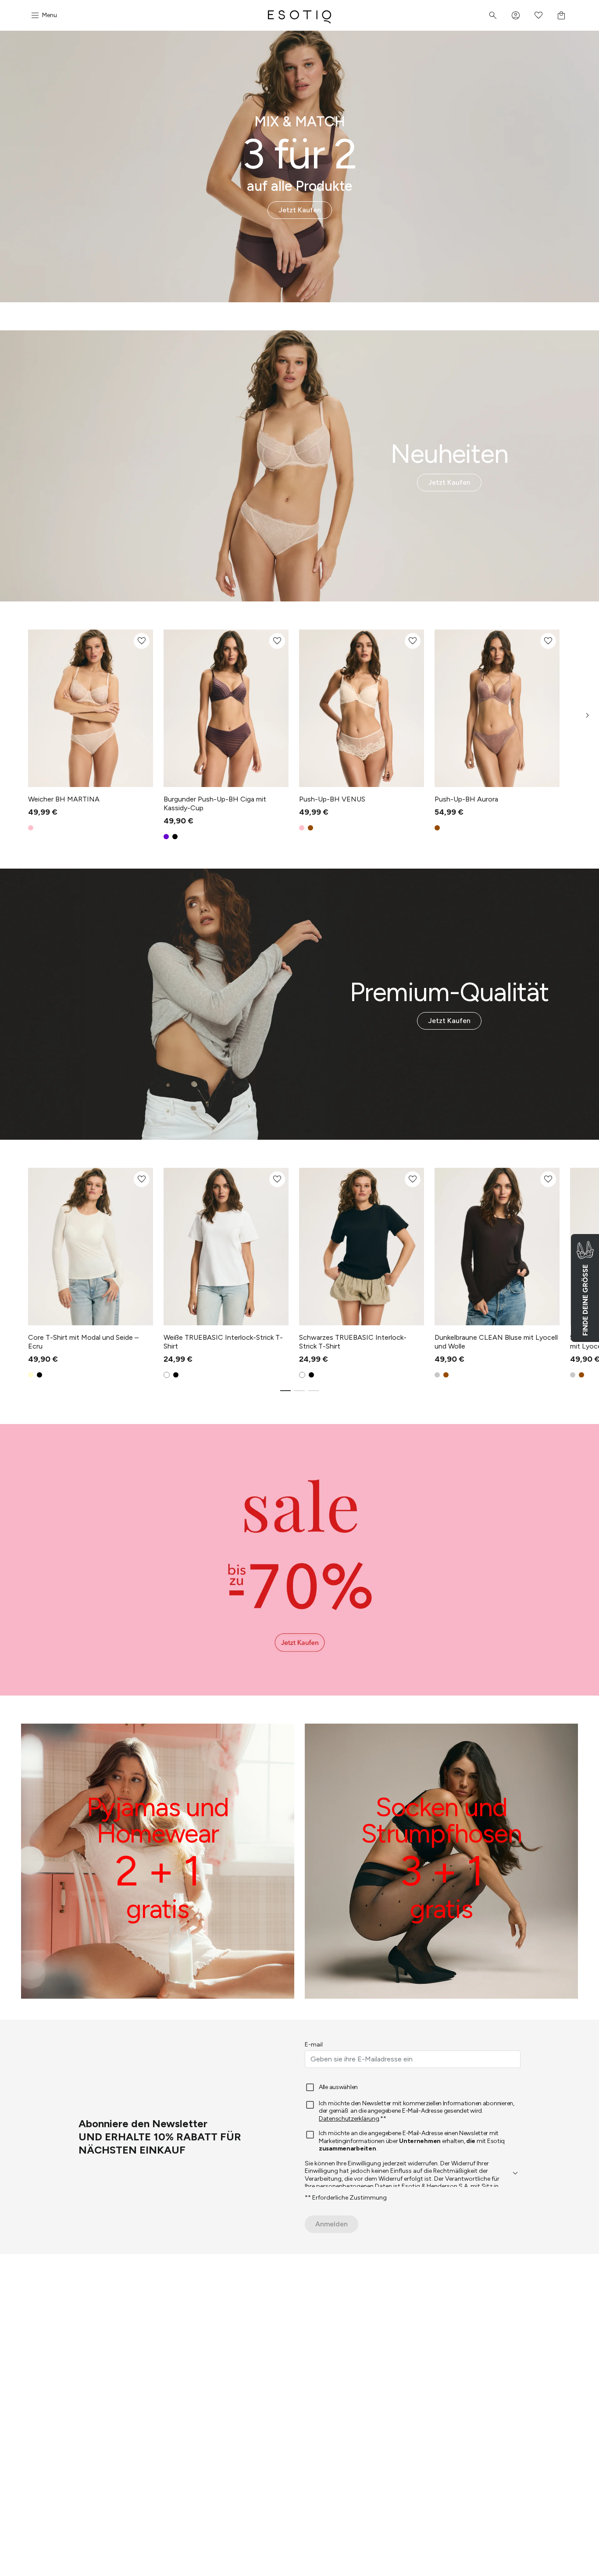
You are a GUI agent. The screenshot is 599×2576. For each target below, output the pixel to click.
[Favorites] (538, 15)
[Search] (493, 15)
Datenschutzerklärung (349, 2119)
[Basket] (561, 15)
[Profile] (516, 15)
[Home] (299, 15)
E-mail (314, 2045)
